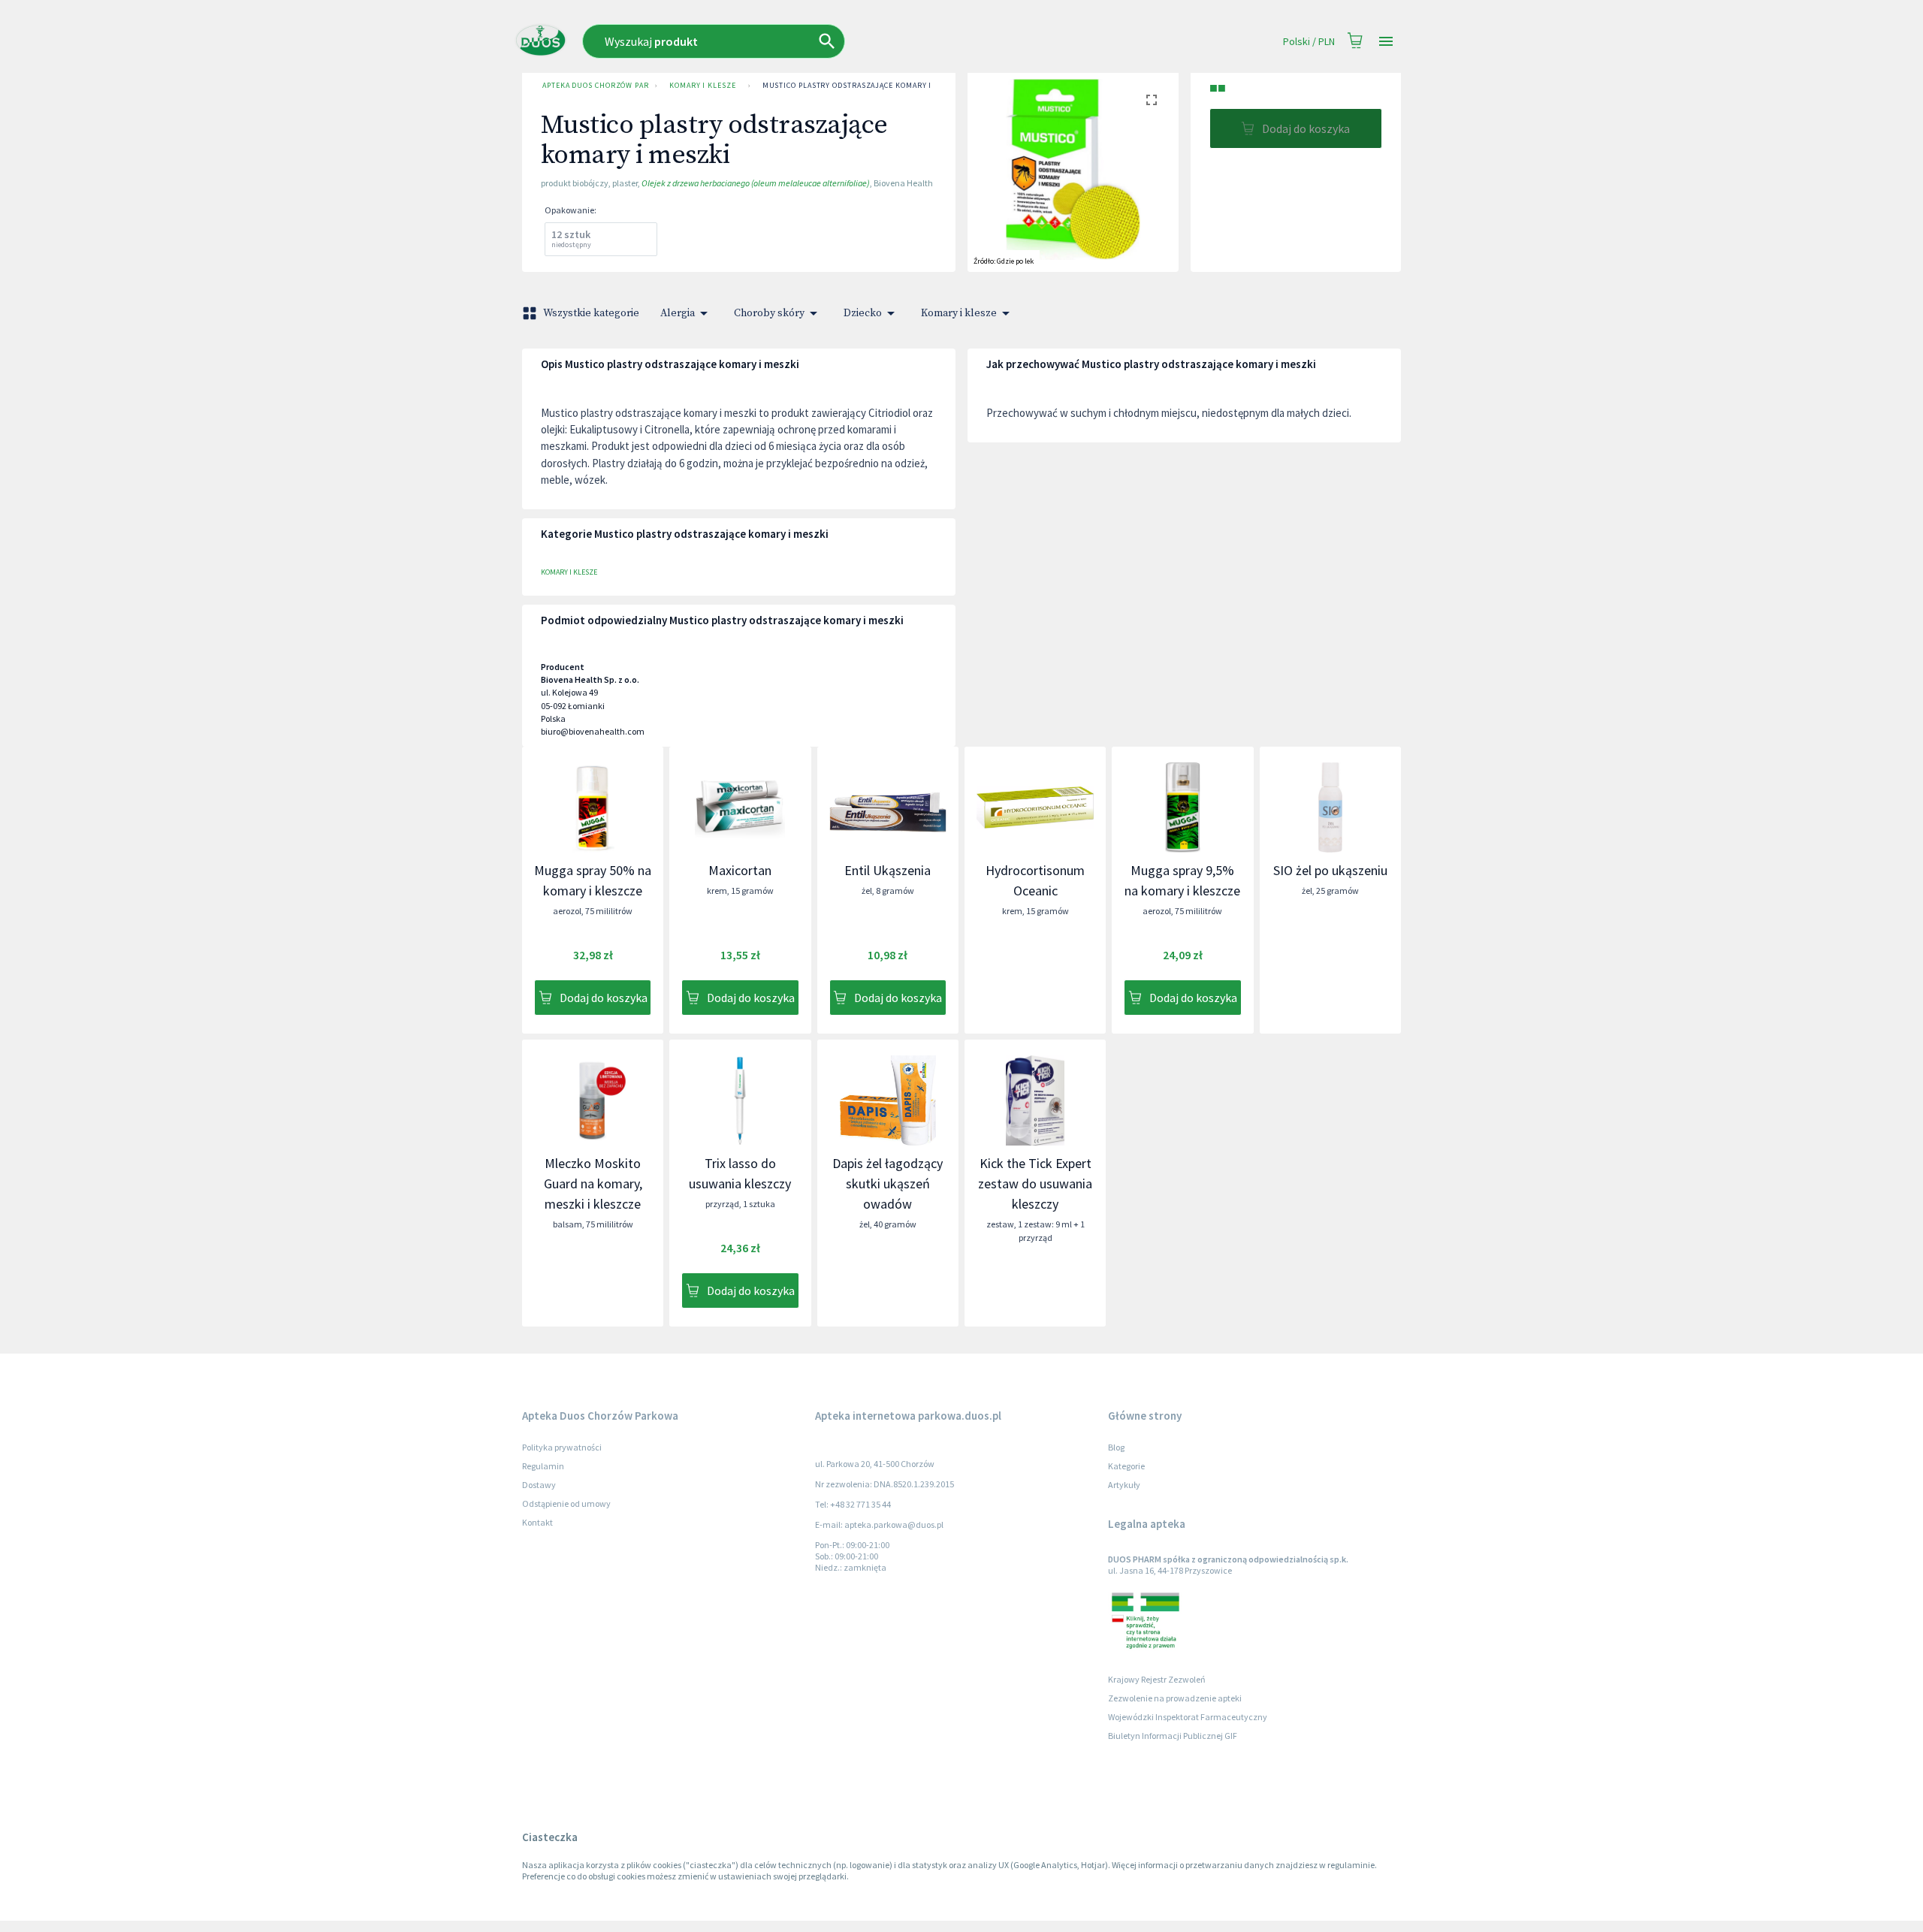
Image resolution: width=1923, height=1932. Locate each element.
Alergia (678, 313)
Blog (1116, 1447)
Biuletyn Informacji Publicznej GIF (1173, 1736)
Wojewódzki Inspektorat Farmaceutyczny (1188, 1717)
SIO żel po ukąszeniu (1330, 870)
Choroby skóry (769, 313)
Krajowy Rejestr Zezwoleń (1157, 1679)
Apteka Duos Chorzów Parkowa (596, 85)
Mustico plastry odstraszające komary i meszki (863, 85)
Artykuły (1124, 1485)
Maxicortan (740, 870)
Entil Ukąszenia (888, 870)
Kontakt (537, 1522)
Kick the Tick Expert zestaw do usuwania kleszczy (1035, 1183)
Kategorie (1126, 1466)
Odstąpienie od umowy (566, 1503)
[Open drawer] (1386, 42)
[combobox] (809, 41)
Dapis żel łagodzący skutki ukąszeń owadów (888, 1183)
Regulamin (543, 1466)
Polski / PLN (1309, 41)
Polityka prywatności (562, 1447)
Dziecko (863, 313)
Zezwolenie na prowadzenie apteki (1175, 1698)
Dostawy (539, 1485)
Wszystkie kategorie (591, 313)
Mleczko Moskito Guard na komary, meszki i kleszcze (593, 1183)
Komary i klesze (703, 85)
